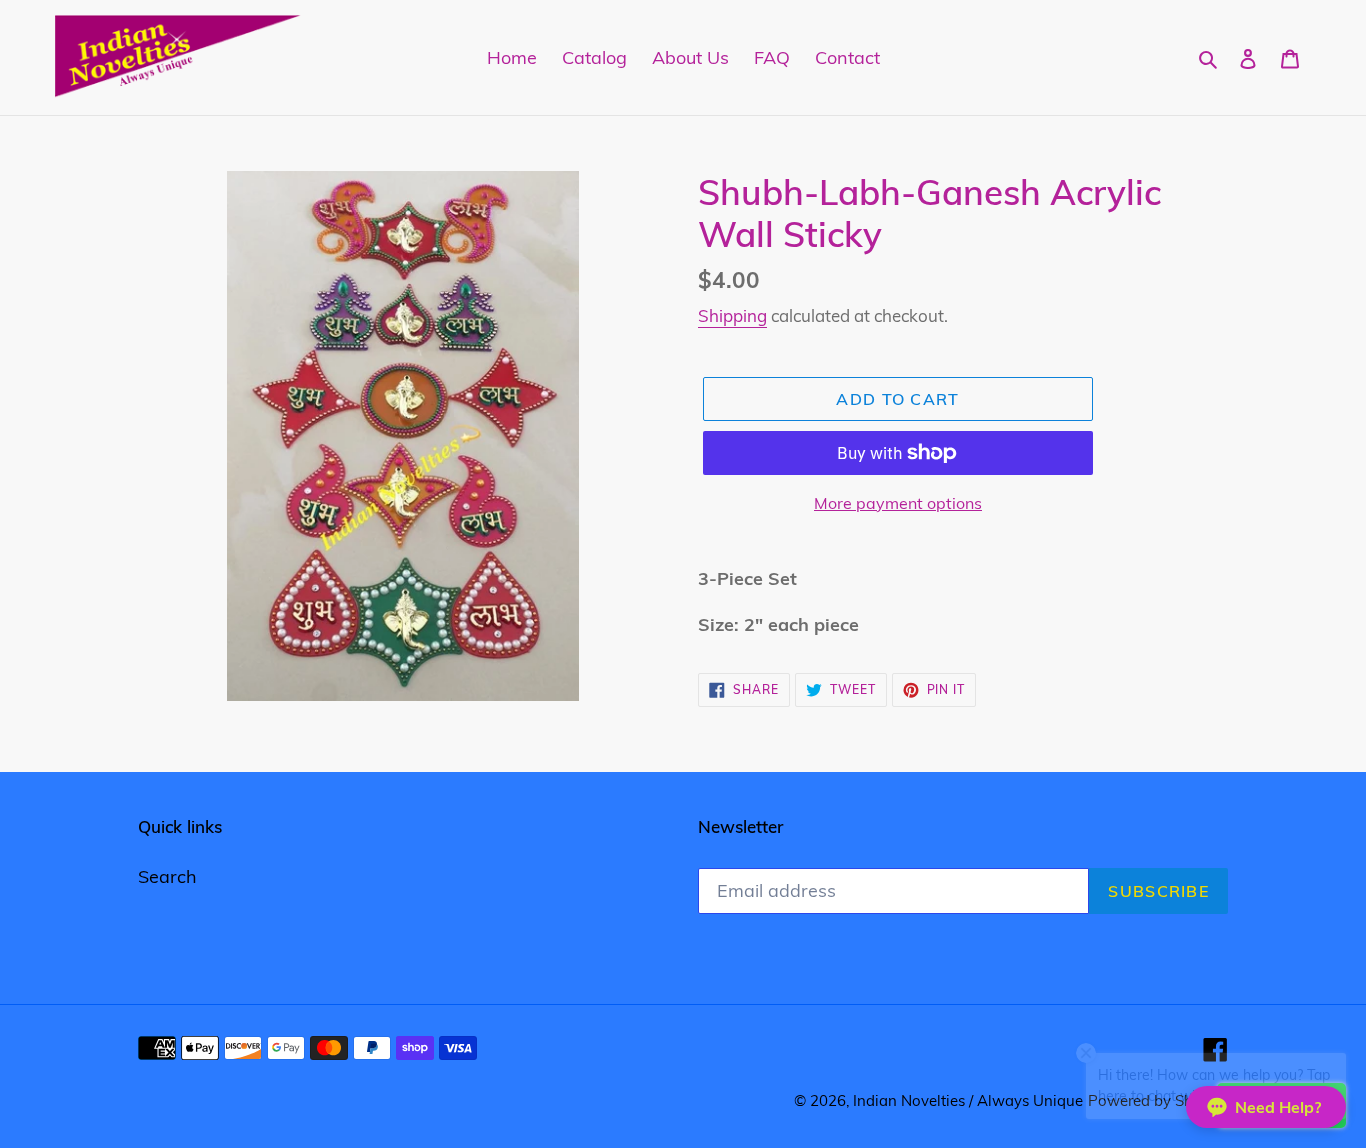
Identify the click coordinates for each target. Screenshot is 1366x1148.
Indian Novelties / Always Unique (968, 1100)
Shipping (732, 315)
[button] (1266, 1107)
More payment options (898, 503)
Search (167, 876)
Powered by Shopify (1158, 1100)
